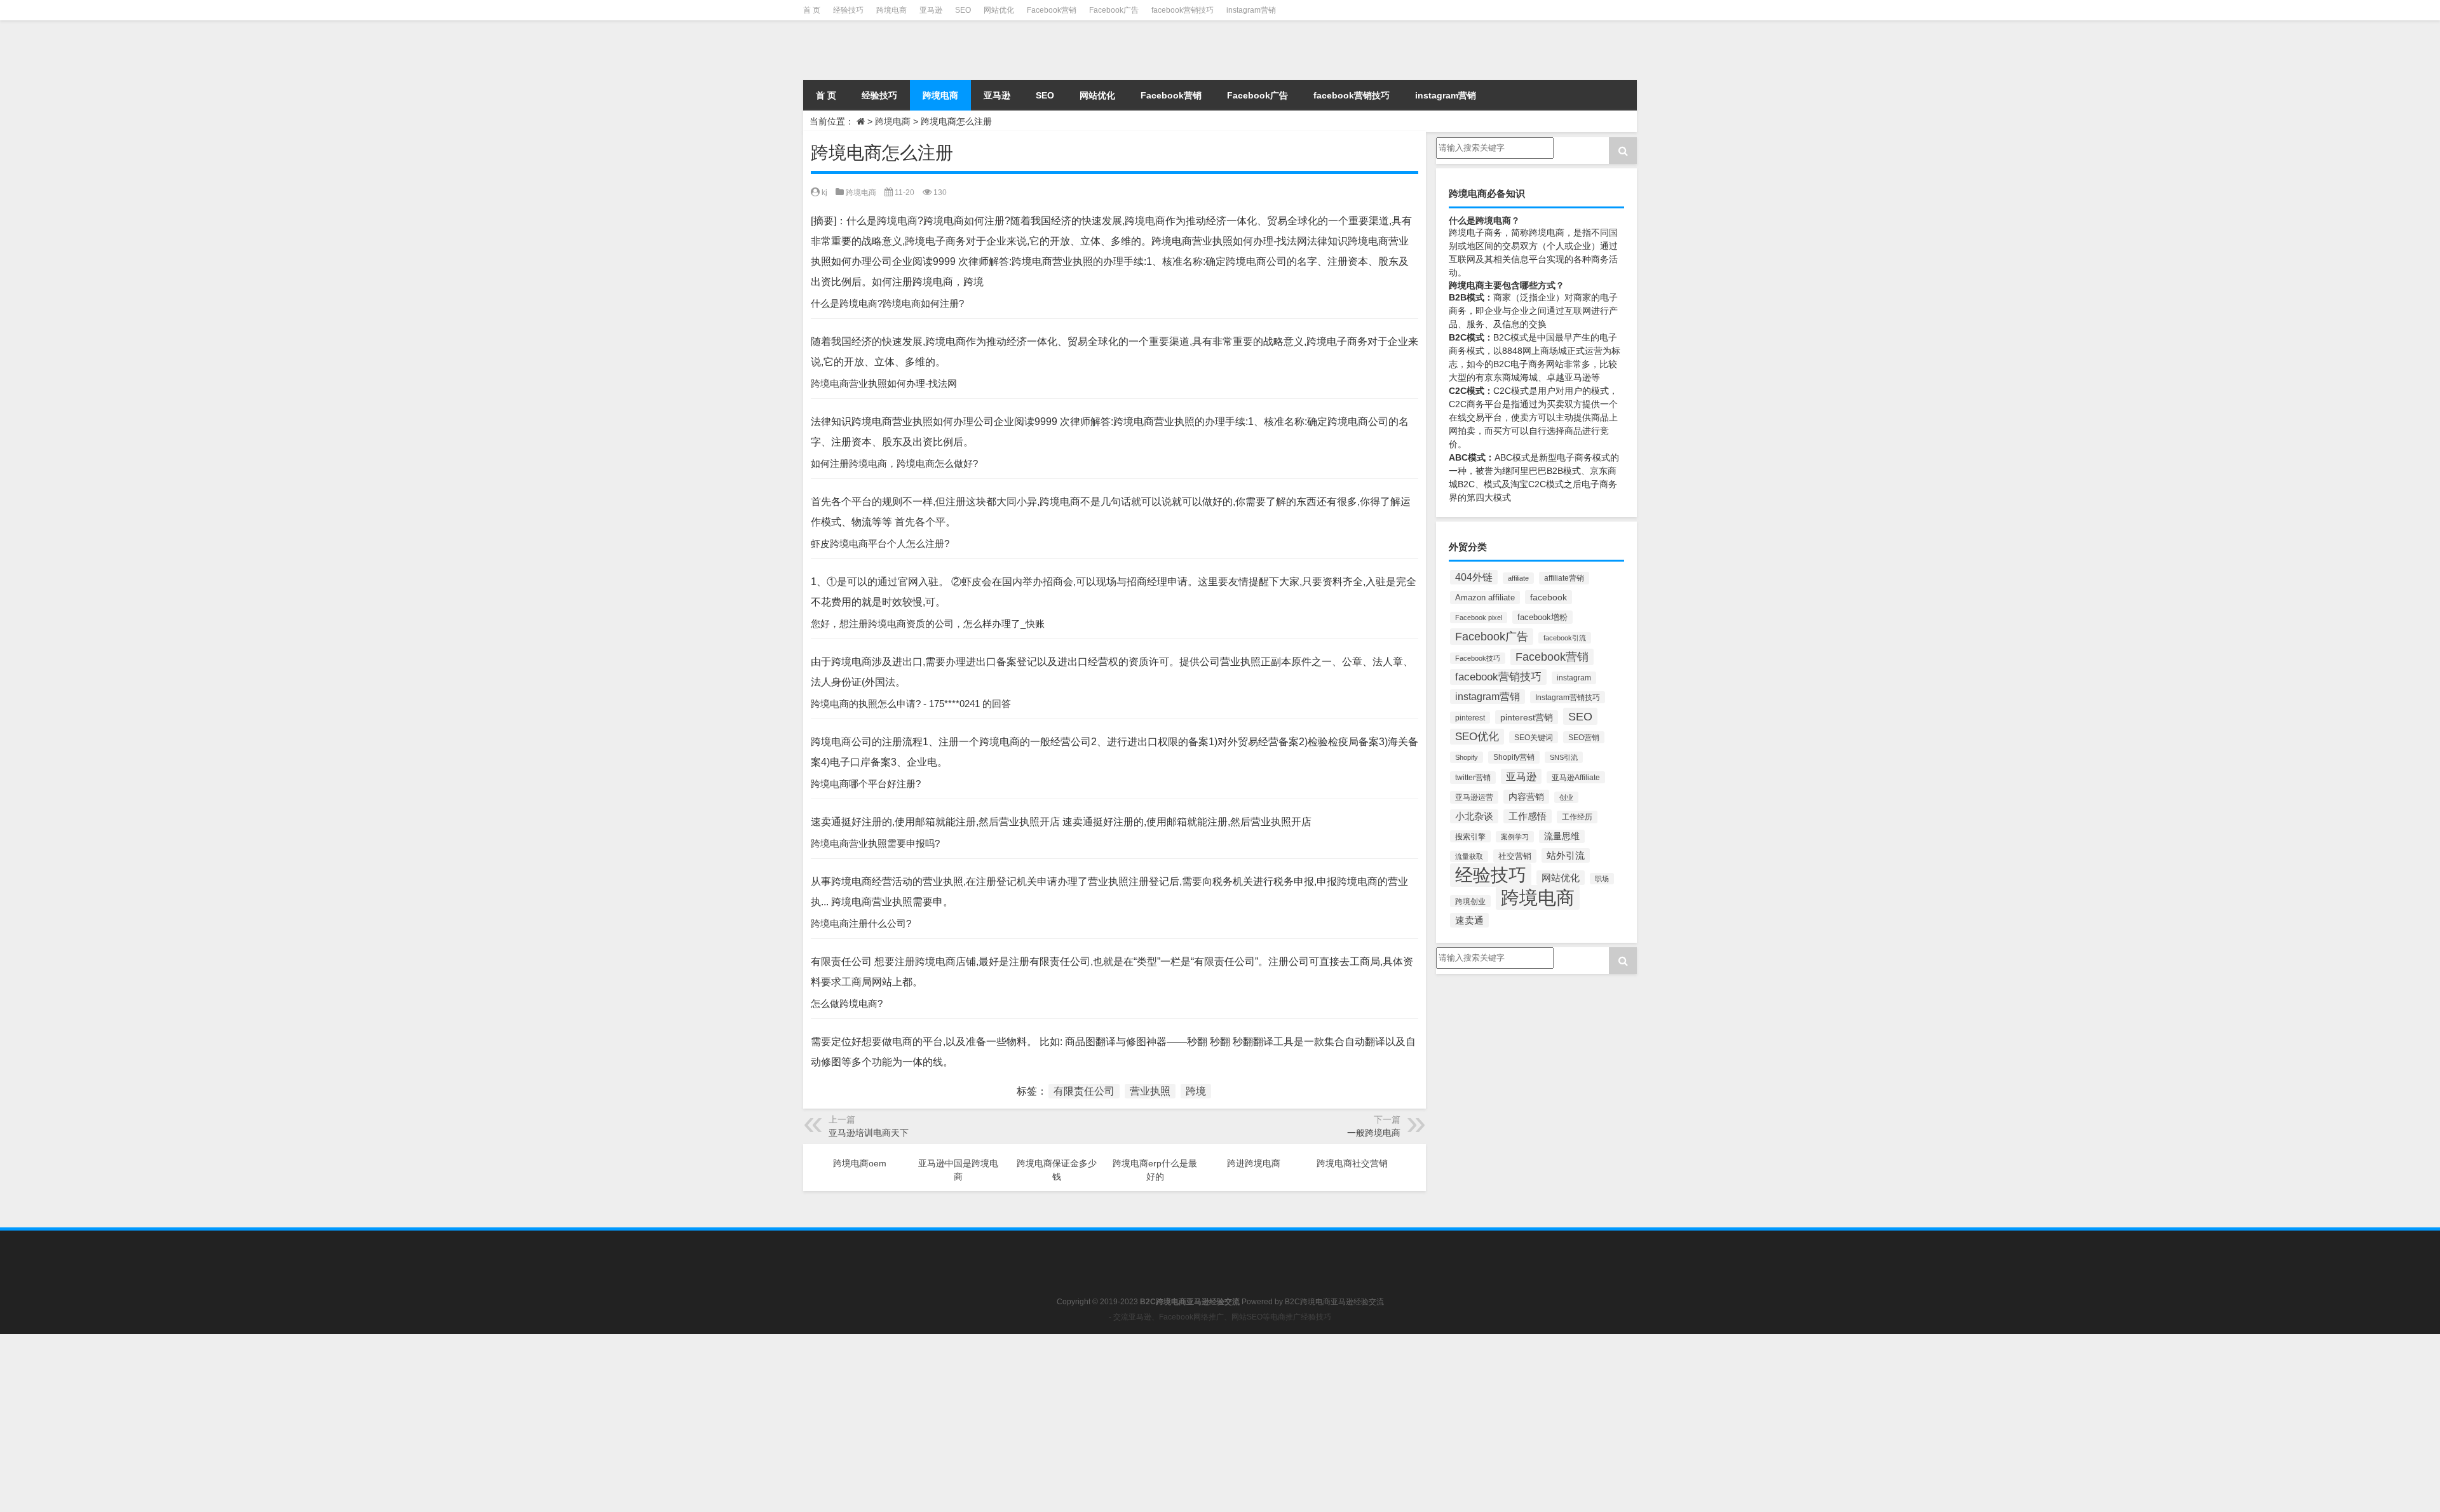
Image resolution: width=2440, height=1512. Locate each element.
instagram (1574, 678)
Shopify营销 (1514, 757)
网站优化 (999, 10)
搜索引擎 (1470, 836)
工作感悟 (1528, 816)
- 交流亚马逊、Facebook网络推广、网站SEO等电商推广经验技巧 (1220, 1317)
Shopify (1467, 757)
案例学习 (1515, 837)
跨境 (1196, 1091)
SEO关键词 (1534, 737)
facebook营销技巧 (1183, 10)
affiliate (1518, 578)
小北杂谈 (1474, 816)
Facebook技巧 (1478, 658)
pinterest (1470, 718)
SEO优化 (1477, 737)
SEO (963, 10)
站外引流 (1566, 855)
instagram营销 (1251, 10)
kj (824, 192)
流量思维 (1562, 836)
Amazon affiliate (1485, 597)
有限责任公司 (1084, 1091)
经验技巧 (848, 10)
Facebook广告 (1114, 10)
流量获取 (1469, 856)
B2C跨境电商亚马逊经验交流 (1334, 1302)
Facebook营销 (1052, 10)
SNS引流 (1564, 757)
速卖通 (1469, 920)
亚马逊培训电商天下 (869, 1133)
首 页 (812, 10)
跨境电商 (891, 10)
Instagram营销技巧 (1568, 697)
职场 (1602, 879)
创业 (1566, 797)
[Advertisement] (381, 1423)
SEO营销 (1584, 737)
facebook (1549, 597)
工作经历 (1577, 817)
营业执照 (1150, 1091)
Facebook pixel (1479, 618)
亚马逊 (931, 10)
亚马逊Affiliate (1576, 777)
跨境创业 (1470, 901)
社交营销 (1515, 856)
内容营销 (1526, 797)
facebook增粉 (1542, 617)
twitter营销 (1473, 778)
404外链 (1474, 577)
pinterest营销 (1527, 717)
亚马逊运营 (1474, 797)
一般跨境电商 (1374, 1133)
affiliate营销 (1564, 578)
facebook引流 (1565, 638)
